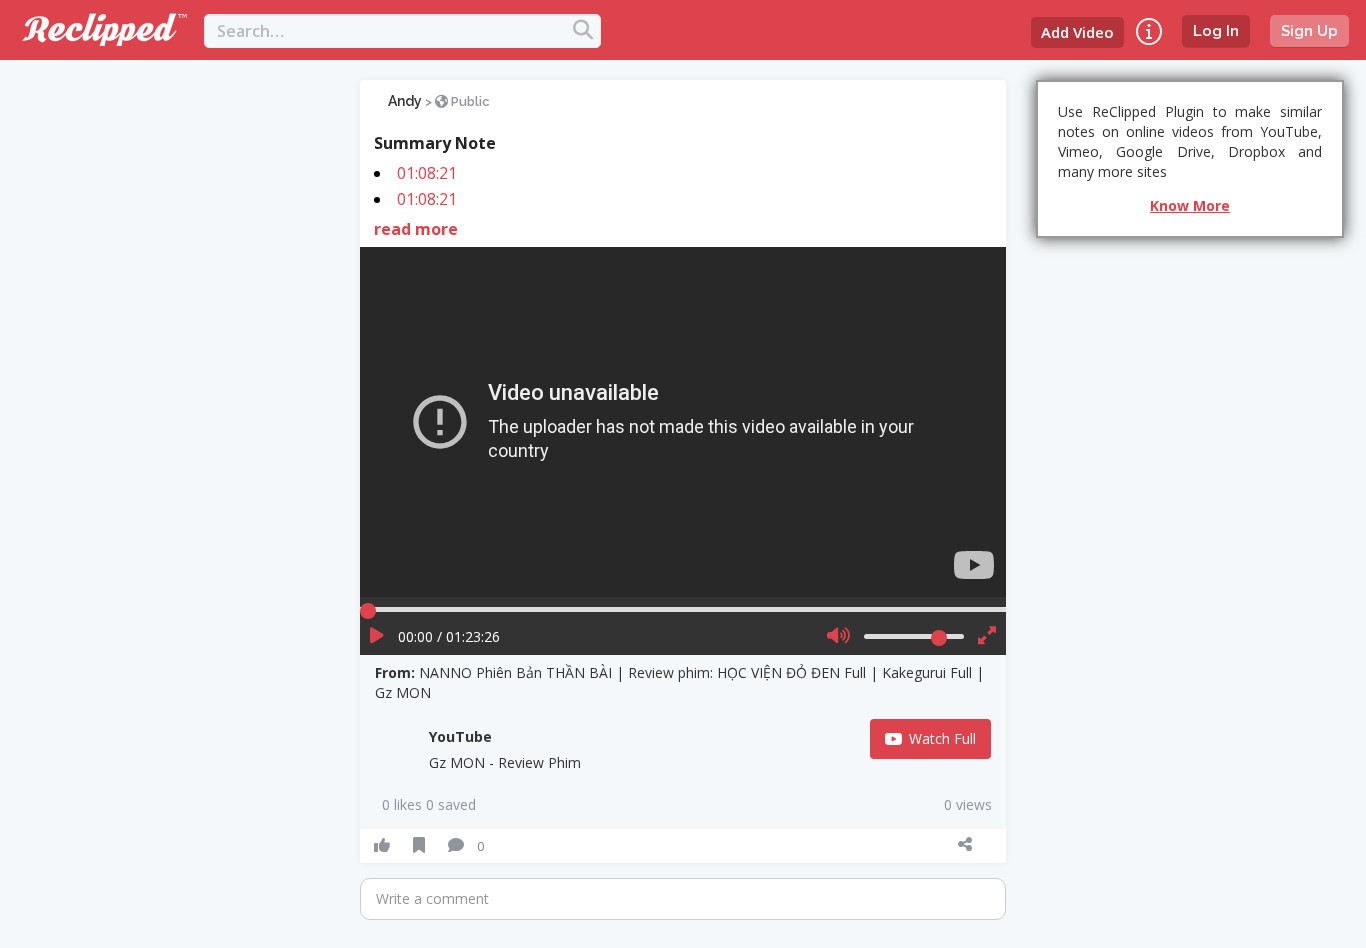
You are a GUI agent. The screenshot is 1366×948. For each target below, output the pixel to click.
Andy (405, 101)
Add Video (1077, 32)
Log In (1216, 31)
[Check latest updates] (1149, 31)
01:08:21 (427, 173)
